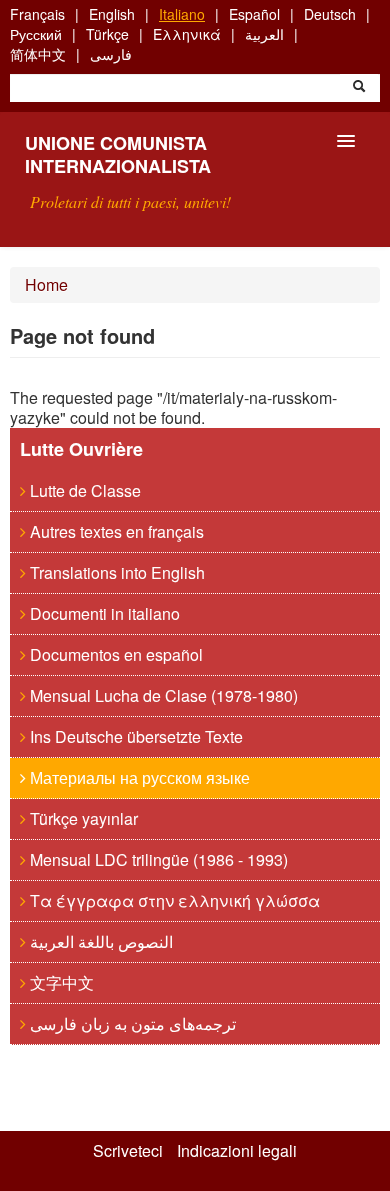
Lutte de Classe (83, 490)
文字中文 (60, 982)
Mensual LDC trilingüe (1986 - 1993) (157, 859)
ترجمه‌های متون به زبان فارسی (131, 1023)
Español (254, 14)
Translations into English (115, 572)
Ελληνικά (187, 34)
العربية (264, 34)
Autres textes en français (115, 531)
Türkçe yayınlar (82, 818)
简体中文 (38, 54)
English (112, 14)
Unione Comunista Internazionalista (118, 154)
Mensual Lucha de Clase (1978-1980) (162, 695)
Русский (36, 34)
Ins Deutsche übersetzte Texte (134, 736)
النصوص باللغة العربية (99, 941)
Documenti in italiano (103, 613)
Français (37, 14)
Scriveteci (128, 1151)
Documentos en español (114, 654)
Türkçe (107, 34)
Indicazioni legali (237, 1151)
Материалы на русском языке (138, 777)
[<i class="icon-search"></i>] (359, 88)
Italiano (182, 14)
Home (46, 284)
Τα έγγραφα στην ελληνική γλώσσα (173, 900)
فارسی (111, 54)
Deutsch (330, 14)
